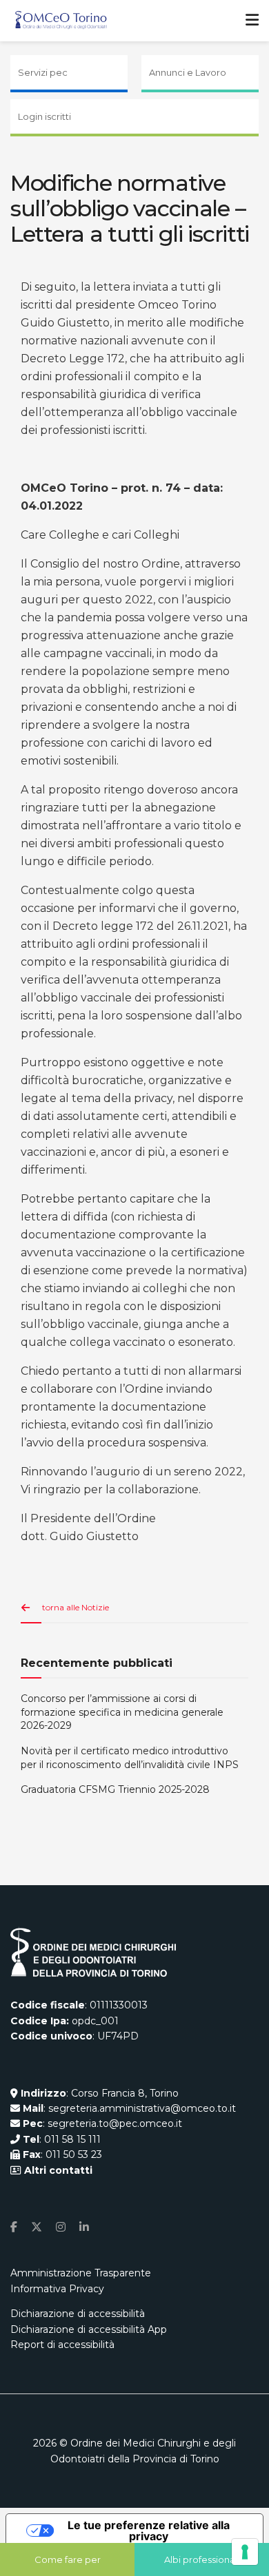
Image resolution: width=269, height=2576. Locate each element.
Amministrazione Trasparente (81, 2273)
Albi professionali (202, 2559)
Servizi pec (43, 72)
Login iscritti (44, 116)
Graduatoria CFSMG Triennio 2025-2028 (115, 1789)
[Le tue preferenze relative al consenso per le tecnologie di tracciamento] (245, 2552)
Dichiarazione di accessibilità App (89, 2329)
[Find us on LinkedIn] (84, 2227)
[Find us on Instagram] (61, 2227)
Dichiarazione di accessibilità (78, 2314)
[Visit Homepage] (61, 21)
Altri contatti (57, 2170)
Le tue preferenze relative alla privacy (149, 2531)
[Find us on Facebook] (14, 2227)
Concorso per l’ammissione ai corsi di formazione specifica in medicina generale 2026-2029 (122, 1712)
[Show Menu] (252, 21)
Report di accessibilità (62, 2345)
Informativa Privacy (57, 2289)
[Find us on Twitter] (37, 2227)
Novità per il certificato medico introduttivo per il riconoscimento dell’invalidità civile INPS (130, 1758)
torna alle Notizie (76, 1607)
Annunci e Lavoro (188, 72)
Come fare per (68, 2559)
